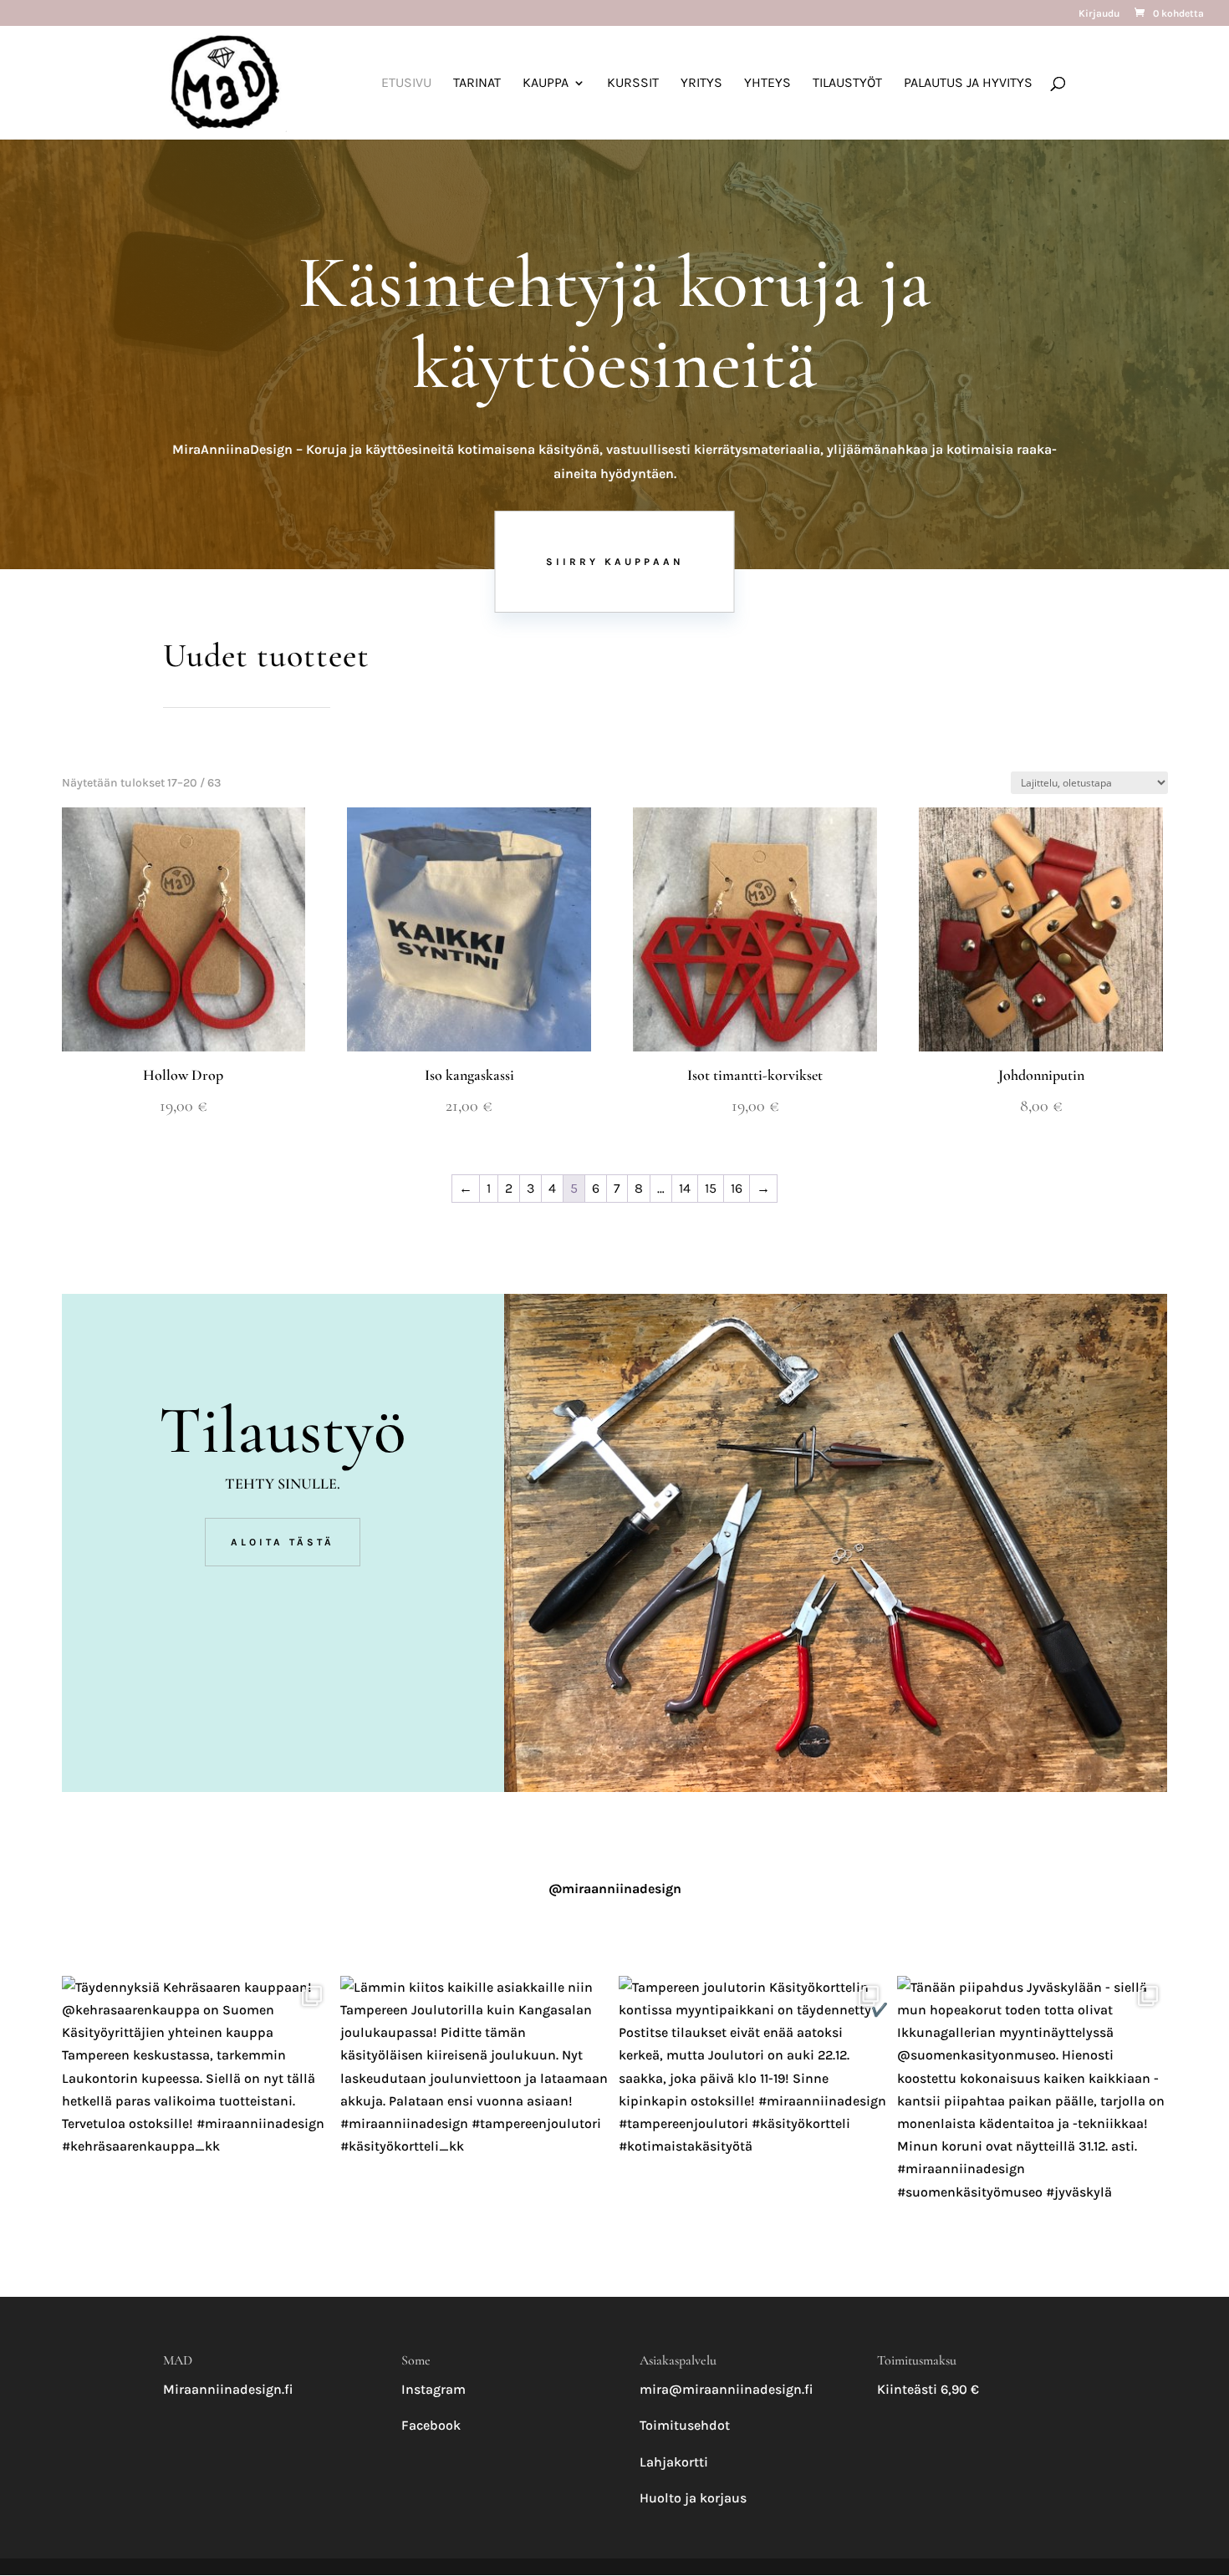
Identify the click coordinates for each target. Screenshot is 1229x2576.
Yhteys (767, 84)
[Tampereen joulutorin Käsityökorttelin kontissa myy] (754, 2111)
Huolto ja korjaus (693, 2498)
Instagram (433, 2389)
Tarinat (477, 84)
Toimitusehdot (685, 2425)
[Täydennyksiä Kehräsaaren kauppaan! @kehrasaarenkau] (197, 2111)
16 (737, 1188)
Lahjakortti (674, 2462)
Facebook (431, 2425)
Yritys (701, 84)
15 (711, 1188)
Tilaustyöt (847, 84)
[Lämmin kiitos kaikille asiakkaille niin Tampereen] (475, 2111)
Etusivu (406, 84)
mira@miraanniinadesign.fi (727, 2389)
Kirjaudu (1099, 14)
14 (685, 1188)
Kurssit (633, 84)
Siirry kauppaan (615, 562)
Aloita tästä (283, 1542)
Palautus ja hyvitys (968, 84)
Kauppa (546, 84)
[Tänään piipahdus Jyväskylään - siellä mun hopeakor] (1032, 2111)
